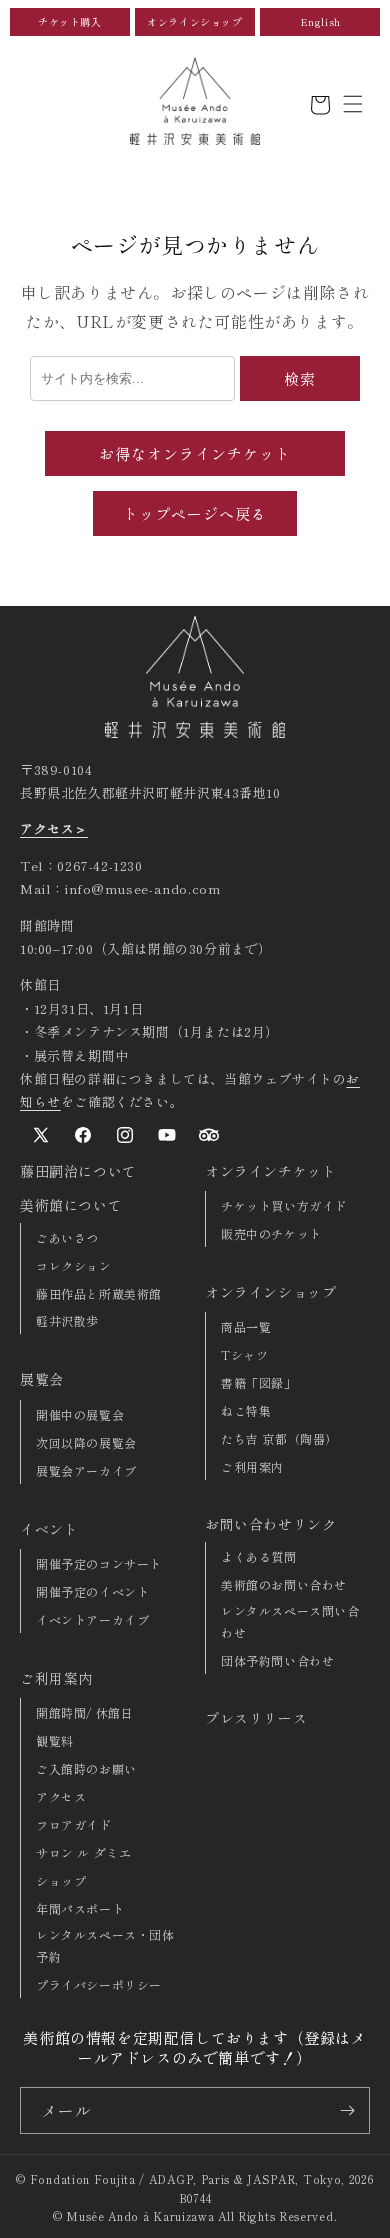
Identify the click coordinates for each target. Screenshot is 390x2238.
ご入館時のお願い (86, 1768)
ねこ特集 (246, 1410)
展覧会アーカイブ (86, 1470)
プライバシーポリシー (99, 1984)
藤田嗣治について (78, 1171)
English (320, 21)
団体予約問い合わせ (277, 1660)
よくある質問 (259, 1556)
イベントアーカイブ (92, 1619)
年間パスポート (80, 1908)
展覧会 (42, 1379)
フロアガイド (74, 1824)
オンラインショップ (194, 21)
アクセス (61, 1796)
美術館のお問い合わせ (284, 1584)
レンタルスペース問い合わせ (290, 1621)
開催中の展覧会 (80, 1414)
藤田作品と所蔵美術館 (99, 1293)
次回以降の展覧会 (86, 1442)
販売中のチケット (271, 1233)
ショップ (61, 1880)
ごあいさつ (67, 1237)
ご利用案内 (56, 1678)
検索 (300, 378)
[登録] (347, 2110)
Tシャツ (244, 1354)
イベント (49, 1529)
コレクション (74, 1265)
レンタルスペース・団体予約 (105, 1945)
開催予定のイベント (92, 1591)
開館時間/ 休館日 (84, 1712)
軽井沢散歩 (67, 1320)
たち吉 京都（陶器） (279, 1438)
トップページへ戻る (195, 513)
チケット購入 (70, 21)
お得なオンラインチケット (195, 453)
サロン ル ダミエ (83, 1852)
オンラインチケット (270, 1171)
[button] (353, 104)
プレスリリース (256, 1718)
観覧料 (55, 1740)
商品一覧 (246, 1326)
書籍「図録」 (259, 1382)
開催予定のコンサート (99, 1563)
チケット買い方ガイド (284, 1205)
